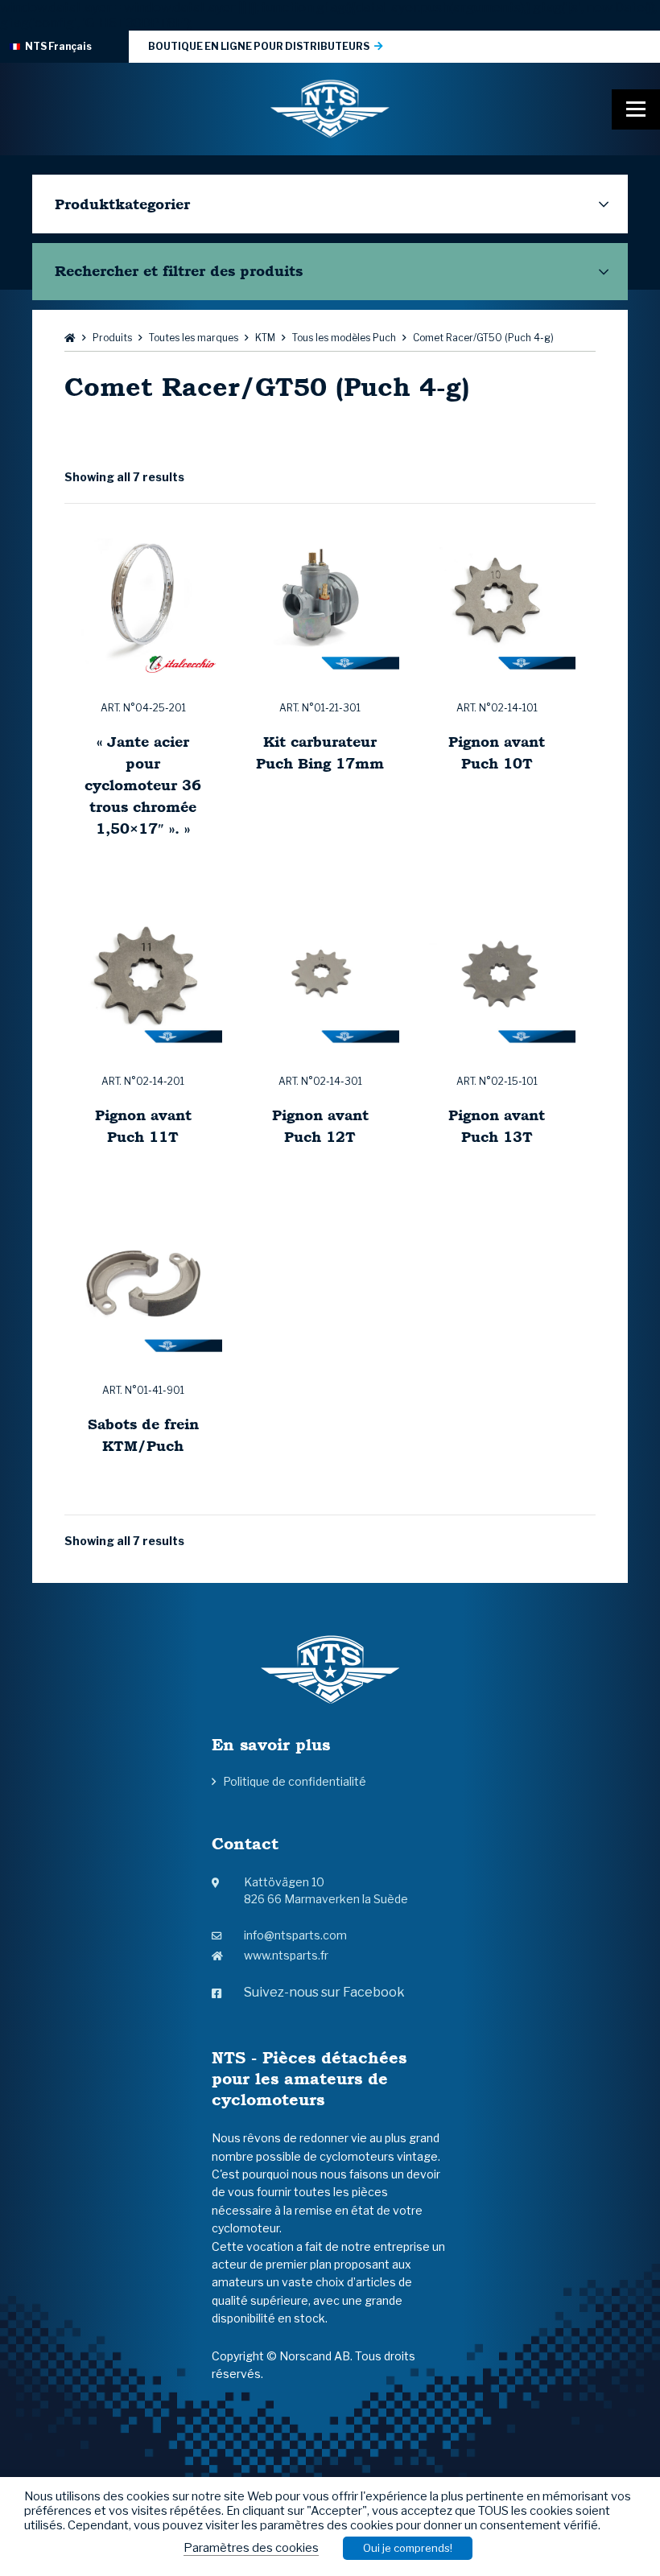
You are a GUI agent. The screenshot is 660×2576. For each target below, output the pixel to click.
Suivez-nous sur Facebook (324, 1992)
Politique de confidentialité (295, 1781)
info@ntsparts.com (295, 1935)
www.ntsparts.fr (286, 1955)
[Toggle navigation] (636, 109)
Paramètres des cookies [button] (251, 2548)
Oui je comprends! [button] (408, 2548)
